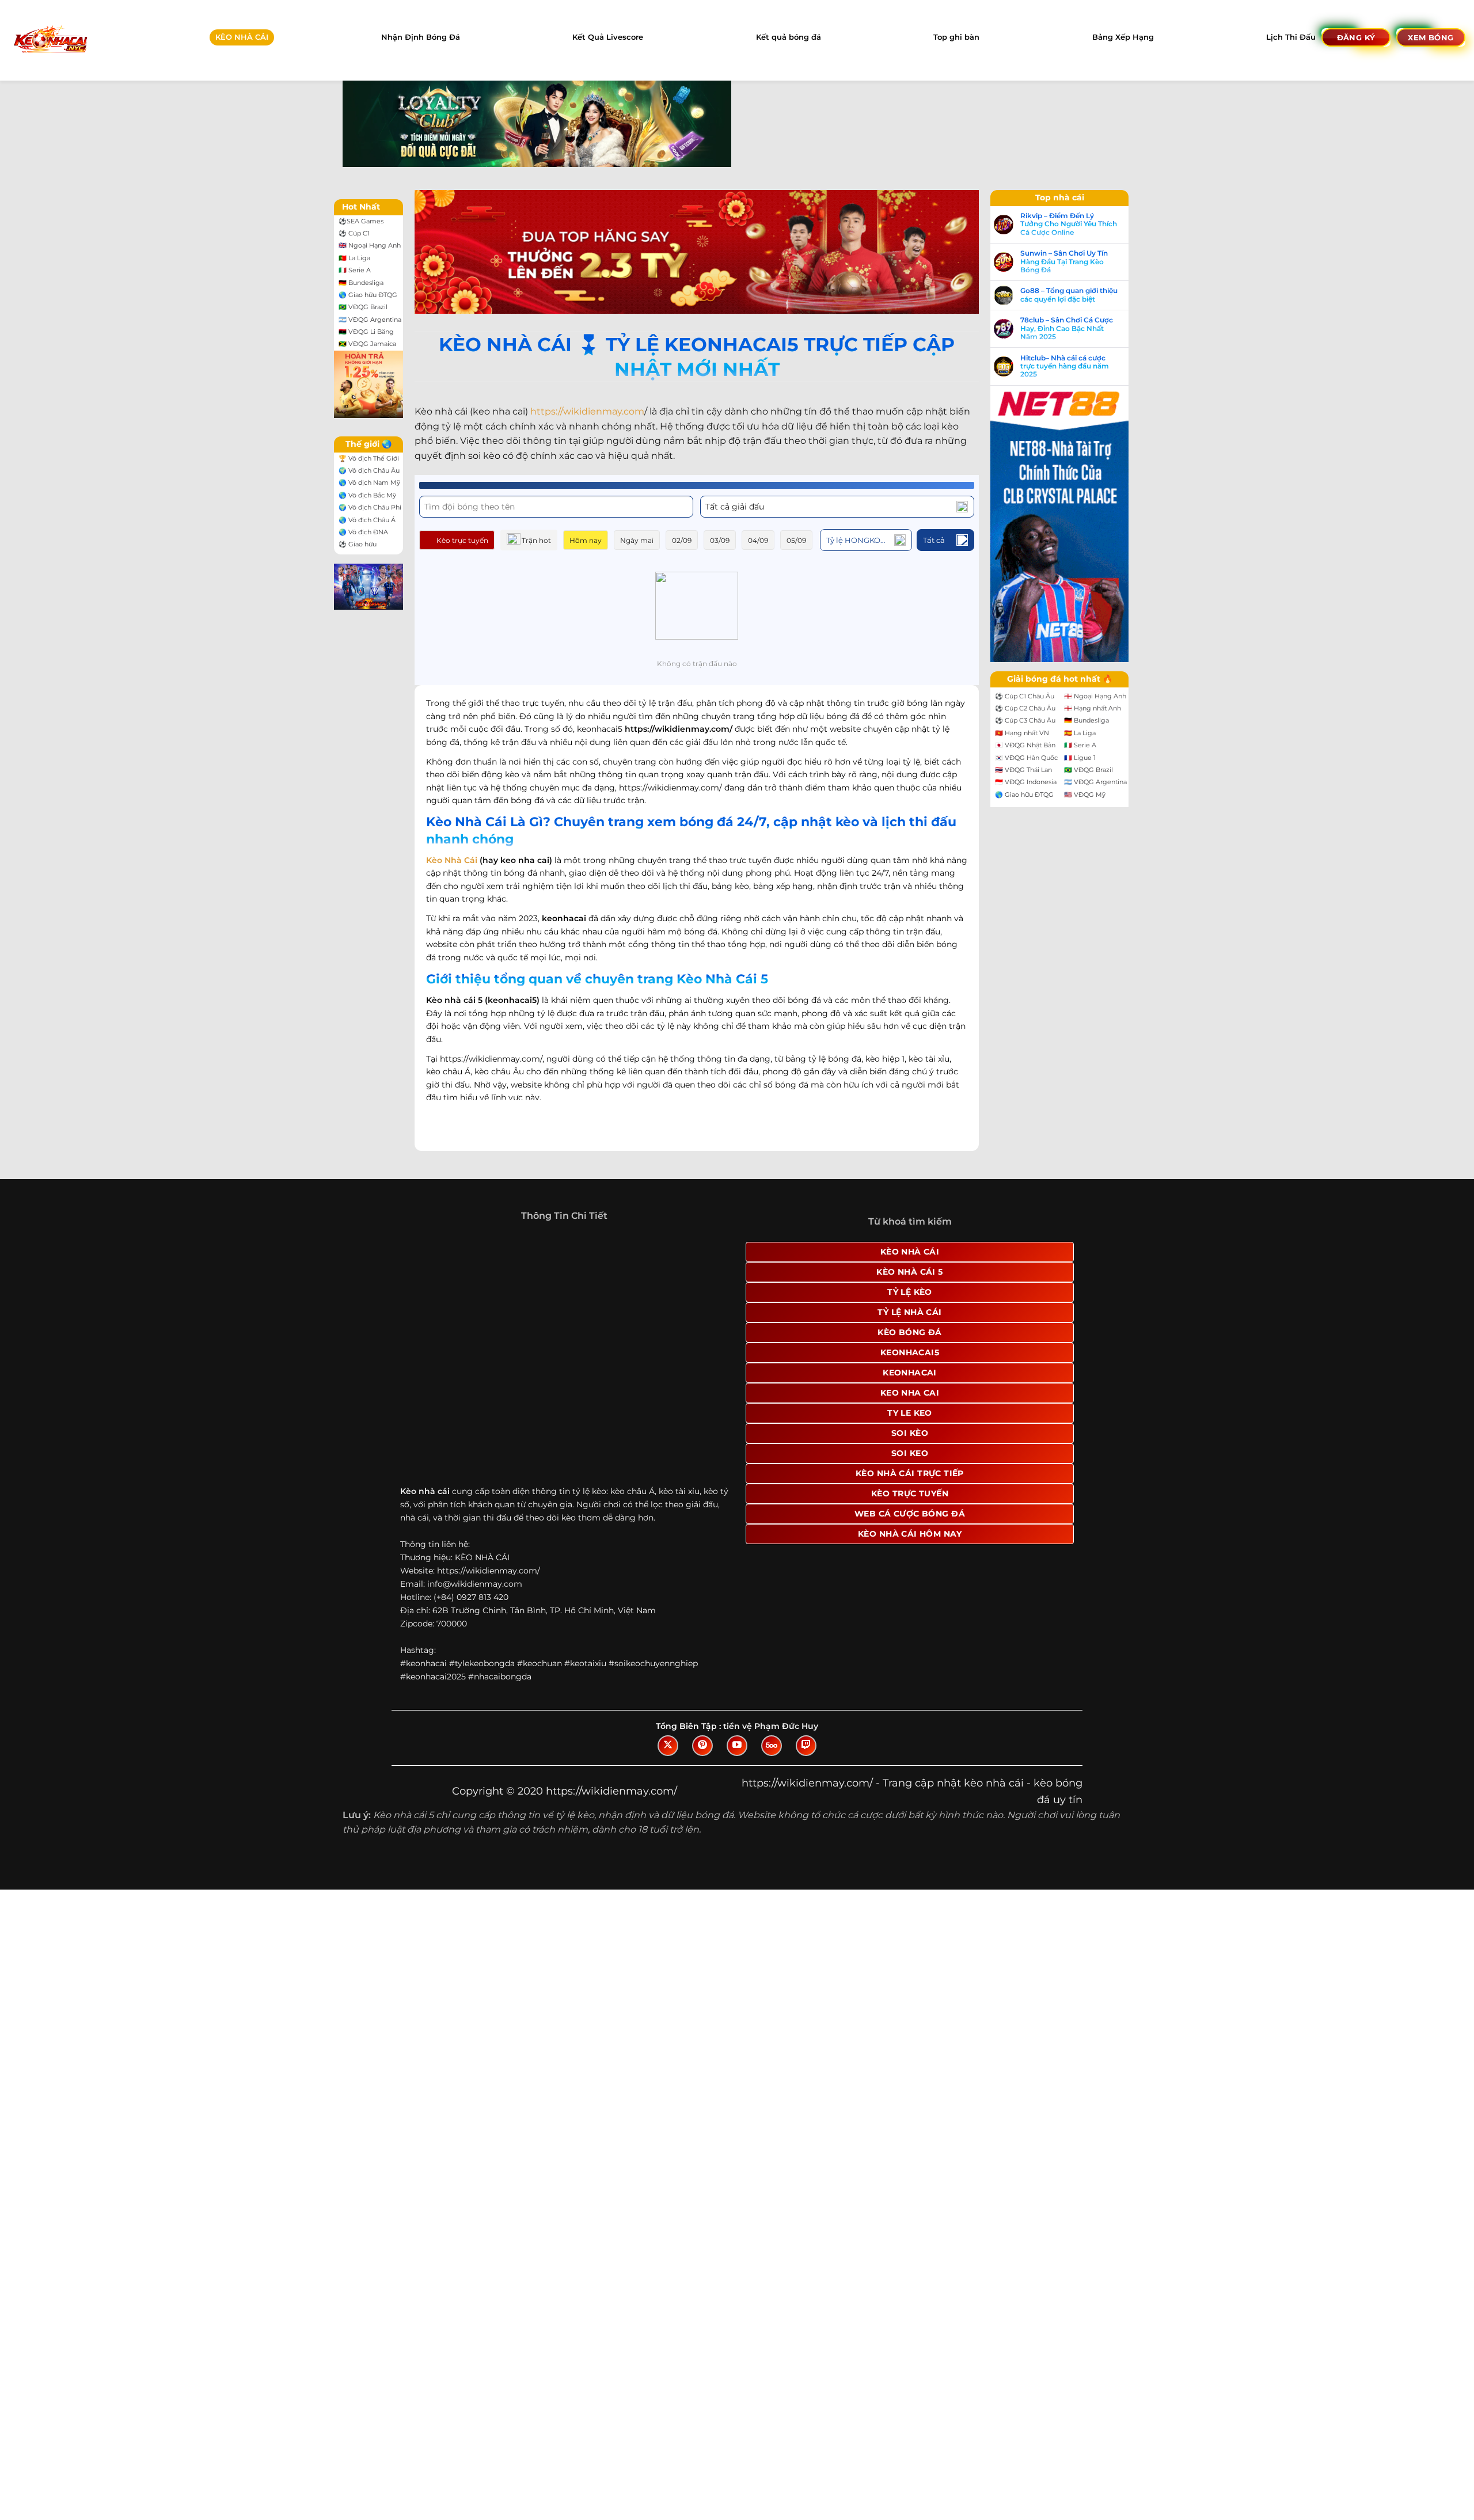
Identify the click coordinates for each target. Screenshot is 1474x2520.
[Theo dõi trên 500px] (772, 1746)
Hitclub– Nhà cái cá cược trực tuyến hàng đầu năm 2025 (1065, 366)
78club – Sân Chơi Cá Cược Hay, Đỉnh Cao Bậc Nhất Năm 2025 (1067, 328)
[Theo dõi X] (668, 1746)
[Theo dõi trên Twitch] (806, 1746)
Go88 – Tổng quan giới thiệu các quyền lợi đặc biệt (1069, 295)
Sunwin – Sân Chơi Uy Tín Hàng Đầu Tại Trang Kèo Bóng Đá (1064, 262)
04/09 (758, 540)
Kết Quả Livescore (608, 37)
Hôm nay (586, 540)
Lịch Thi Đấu (1291, 37)
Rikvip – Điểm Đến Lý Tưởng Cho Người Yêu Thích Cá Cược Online (1069, 224)
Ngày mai (637, 540)
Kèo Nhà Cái (452, 860)
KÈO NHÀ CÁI (242, 37)
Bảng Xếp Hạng (1123, 37)
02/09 (682, 540)
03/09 (720, 540)
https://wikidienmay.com (587, 411)
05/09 (796, 540)
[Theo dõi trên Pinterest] (702, 1746)
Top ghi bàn (956, 37)
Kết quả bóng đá (789, 37)
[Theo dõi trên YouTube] (737, 1746)
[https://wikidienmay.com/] (50, 40)
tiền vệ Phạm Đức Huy (771, 1726)
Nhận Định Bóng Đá (421, 37)
